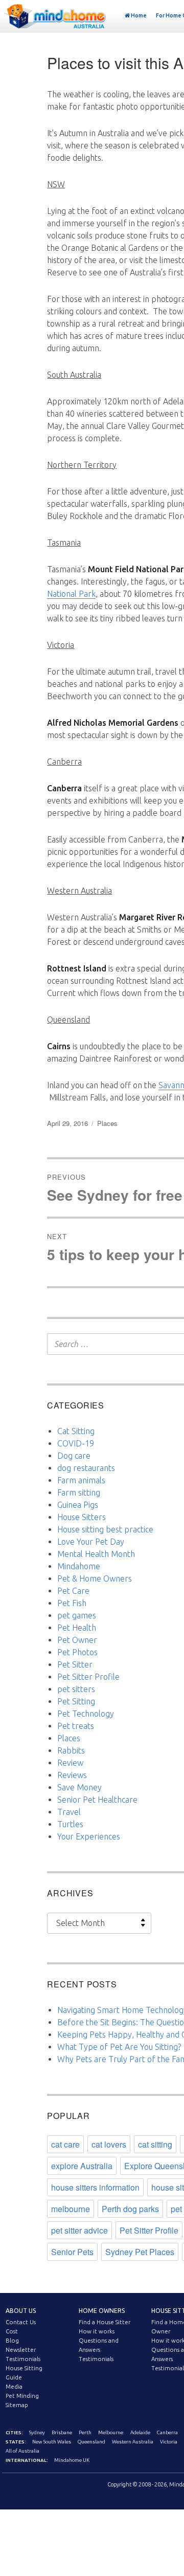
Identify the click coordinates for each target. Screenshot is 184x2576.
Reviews (72, 1775)
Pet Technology (86, 1714)
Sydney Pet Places (140, 2252)
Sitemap (17, 2405)
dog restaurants (86, 1468)
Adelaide (140, 2432)
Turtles (70, 1824)
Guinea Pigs (78, 1505)
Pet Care (73, 1591)
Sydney (37, 2432)
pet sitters (76, 1689)
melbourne (71, 2209)
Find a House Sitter (105, 2322)
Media (14, 2387)
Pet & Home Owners (95, 1578)
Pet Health (77, 1628)
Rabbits (71, 1750)
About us (21, 2311)
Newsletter (21, 2350)
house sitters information (95, 2187)
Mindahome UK (72, 2460)
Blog (12, 2341)
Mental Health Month (96, 1554)
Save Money (79, 1787)
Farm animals (81, 1480)
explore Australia (82, 2166)
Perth (85, 2432)
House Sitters (82, 1517)
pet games (77, 1615)
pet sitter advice (79, 2230)
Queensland (91, 2442)
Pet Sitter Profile (88, 1677)
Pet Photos (77, 1652)
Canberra (167, 2432)
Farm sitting (79, 1492)
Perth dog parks (130, 2209)
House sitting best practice (105, 1529)
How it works (97, 2331)
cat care (65, 2144)
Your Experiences (89, 1836)
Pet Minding (22, 2396)
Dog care (74, 1456)
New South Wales (52, 2442)
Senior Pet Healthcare (97, 1800)
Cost (12, 2331)
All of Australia (22, 2451)
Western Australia (133, 2442)
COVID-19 (76, 1443)
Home (139, 15)
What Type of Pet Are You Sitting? (119, 2047)
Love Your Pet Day (91, 1542)
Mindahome (79, 1566)
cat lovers (109, 2144)
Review (70, 1763)
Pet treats (76, 1726)
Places (107, 1123)
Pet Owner (77, 1640)
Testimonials (23, 2359)
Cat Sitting (76, 1431)
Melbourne (111, 2432)
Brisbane (62, 2432)
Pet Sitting (76, 1701)
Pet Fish (72, 1603)
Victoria (169, 2442)
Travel (69, 1812)
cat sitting (155, 2144)
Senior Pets (72, 2252)
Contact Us (21, 2322)
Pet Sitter (75, 1664)
